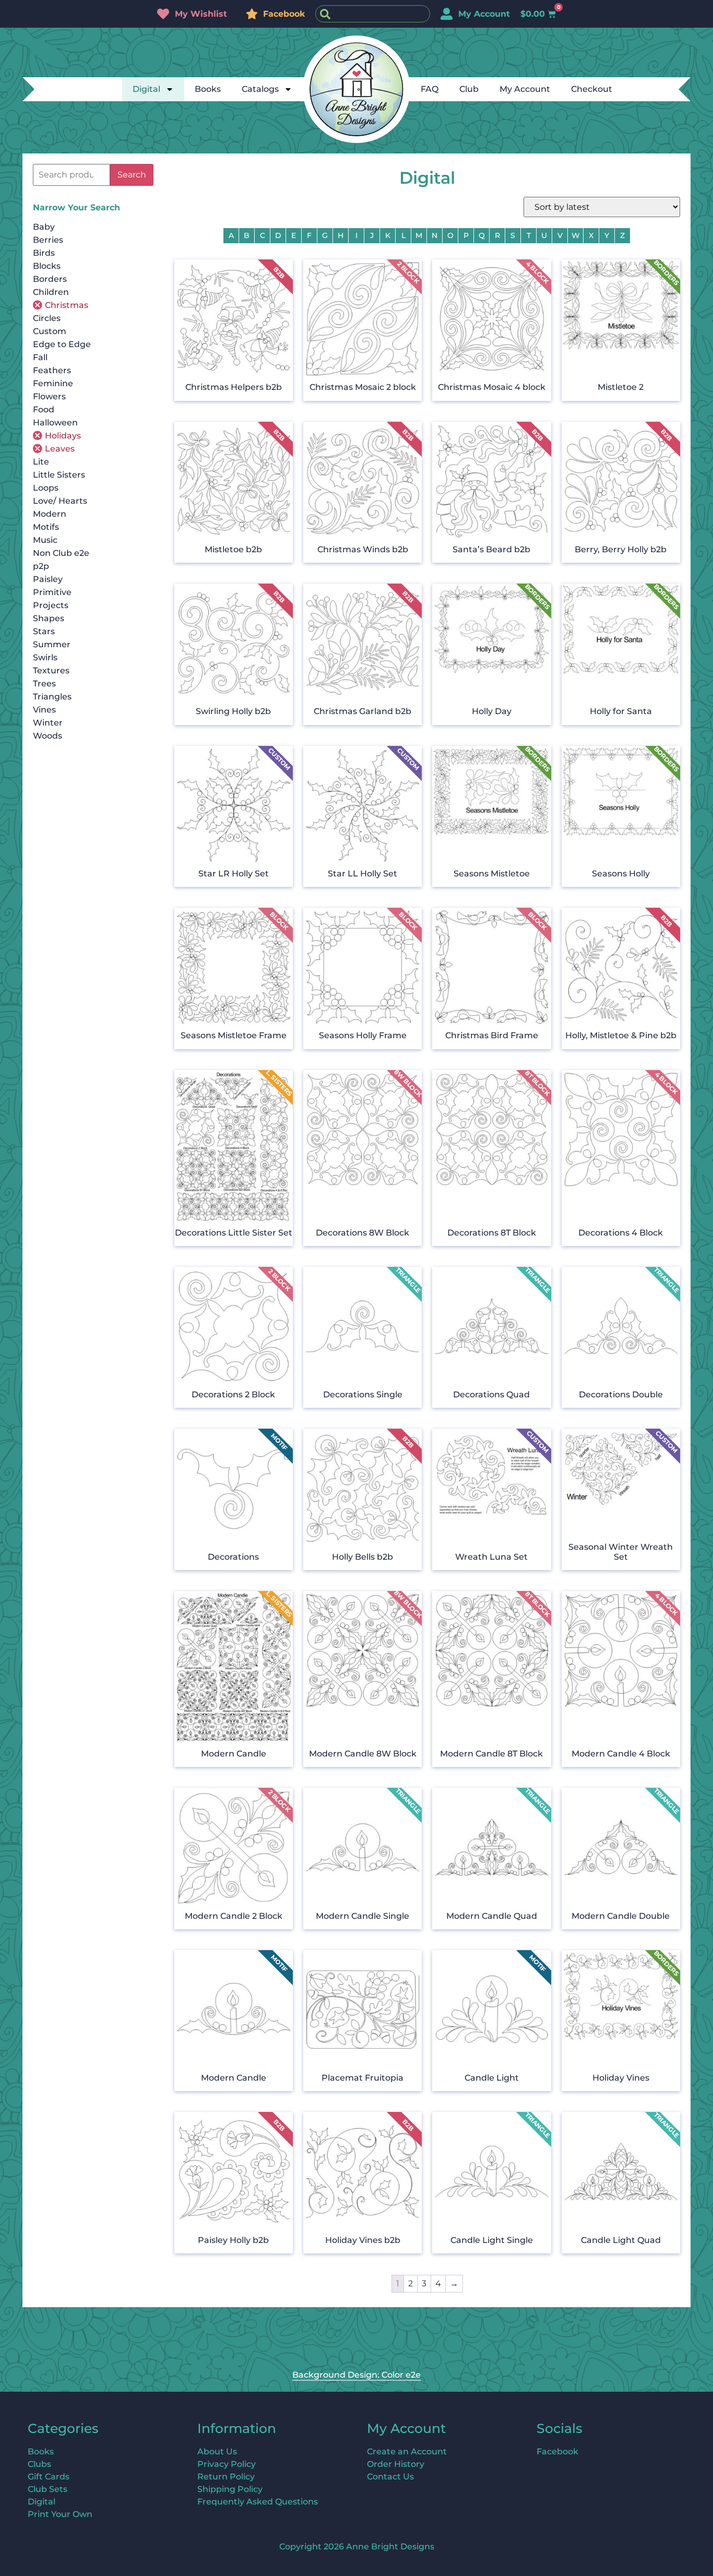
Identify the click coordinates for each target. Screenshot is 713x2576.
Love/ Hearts (60, 501)
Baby (44, 227)
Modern (50, 514)
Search (132, 175)
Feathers (52, 370)
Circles (47, 318)
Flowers (49, 396)
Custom (50, 331)
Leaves (60, 449)
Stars (44, 631)
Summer (52, 644)
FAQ (430, 89)
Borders (50, 279)
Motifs (46, 527)
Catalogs (260, 89)
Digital (146, 89)
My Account (525, 89)
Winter (48, 723)
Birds (44, 253)
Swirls (45, 657)
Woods (47, 736)
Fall (40, 357)
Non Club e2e (61, 553)
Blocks (47, 266)
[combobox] (373, 14)
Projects (51, 605)
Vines (44, 710)
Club (469, 89)
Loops (46, 488)
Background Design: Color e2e (356, 2375)
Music (45, 540)
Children (51, 292)
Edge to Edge (62, 344)
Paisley (48, 579)
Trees (44, 684)
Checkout (592, 89)
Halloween (55, 423)
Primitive (52, 592)
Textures (51, 670)
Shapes (49, 618)
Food (44, 409)
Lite (41, 462)
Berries (48, 240)
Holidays (63, 436)
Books (208, 89)
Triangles (52, 697)
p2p (41, 566)
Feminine (53, 383)
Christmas (67, 305)
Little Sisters (59, 475)
